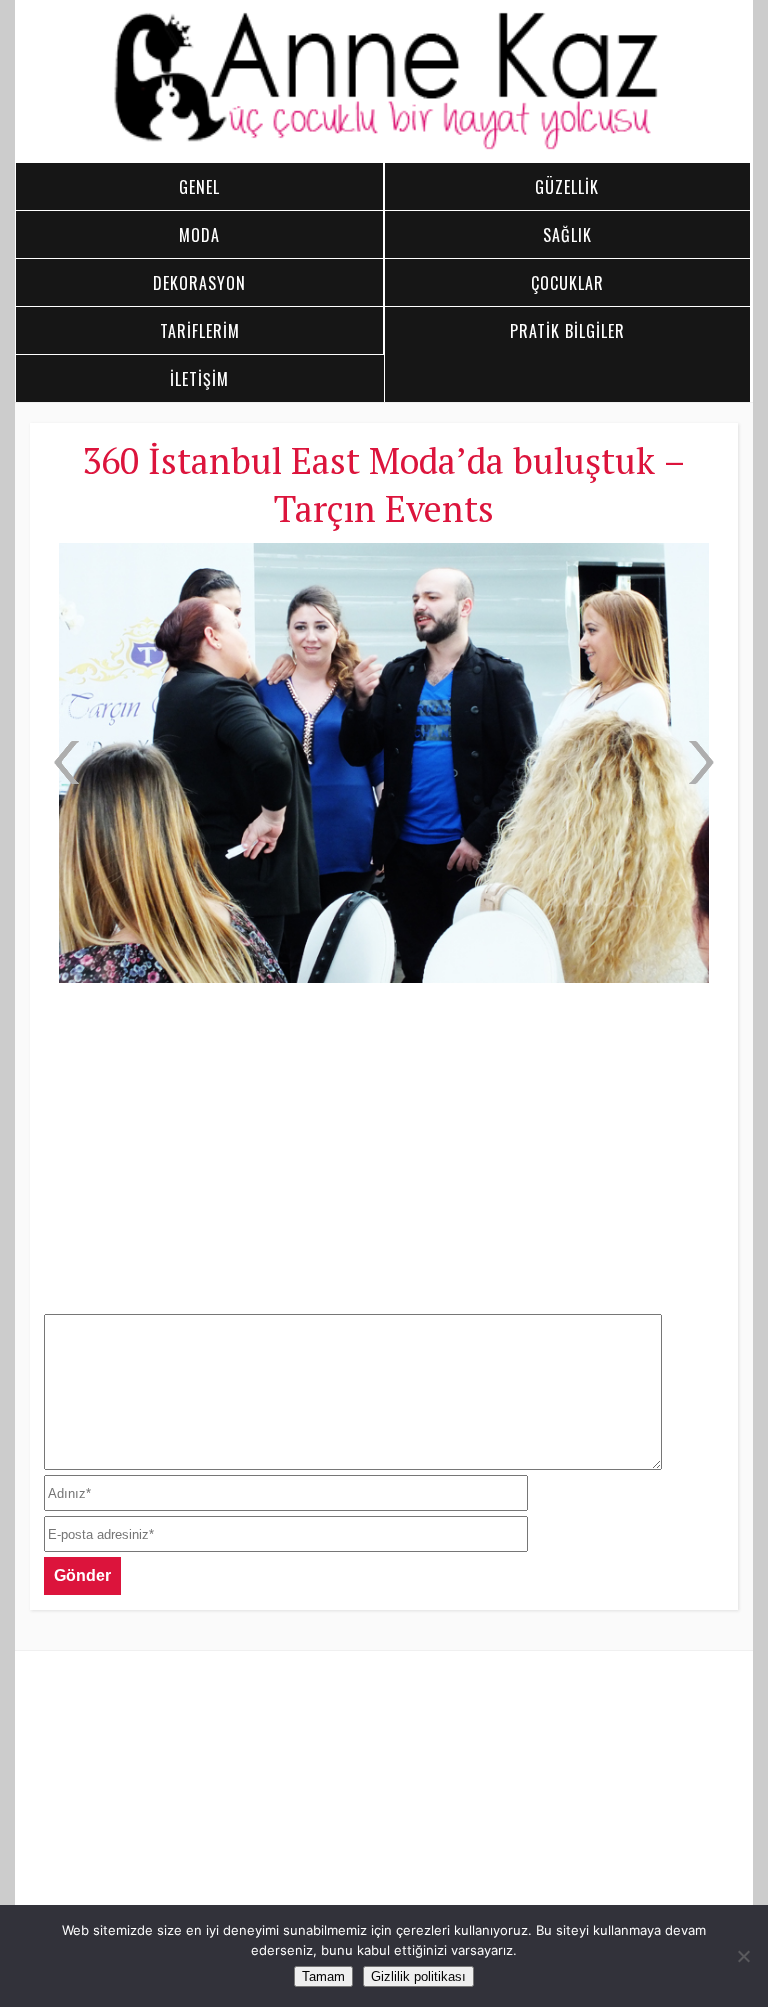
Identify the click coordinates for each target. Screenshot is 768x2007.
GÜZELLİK (567, 187)
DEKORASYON (199, 283)
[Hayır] (743, 1956)
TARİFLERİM (200, 331)
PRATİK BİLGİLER (567, 331)
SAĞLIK (567, 235)
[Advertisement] (383, 1146)
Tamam (323, 1976)
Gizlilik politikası (418, 1976)
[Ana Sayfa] (384, 146)
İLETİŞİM (199, 379)
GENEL (199, 187)
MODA (199, 235)
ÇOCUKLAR (567, 283)
